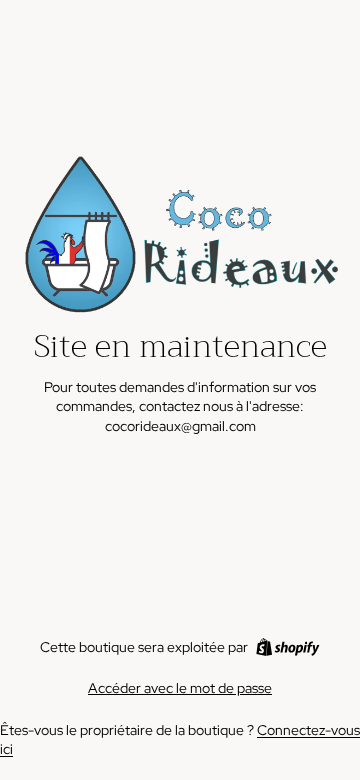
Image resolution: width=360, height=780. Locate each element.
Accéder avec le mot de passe (180, 688)
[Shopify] (287, 647)
